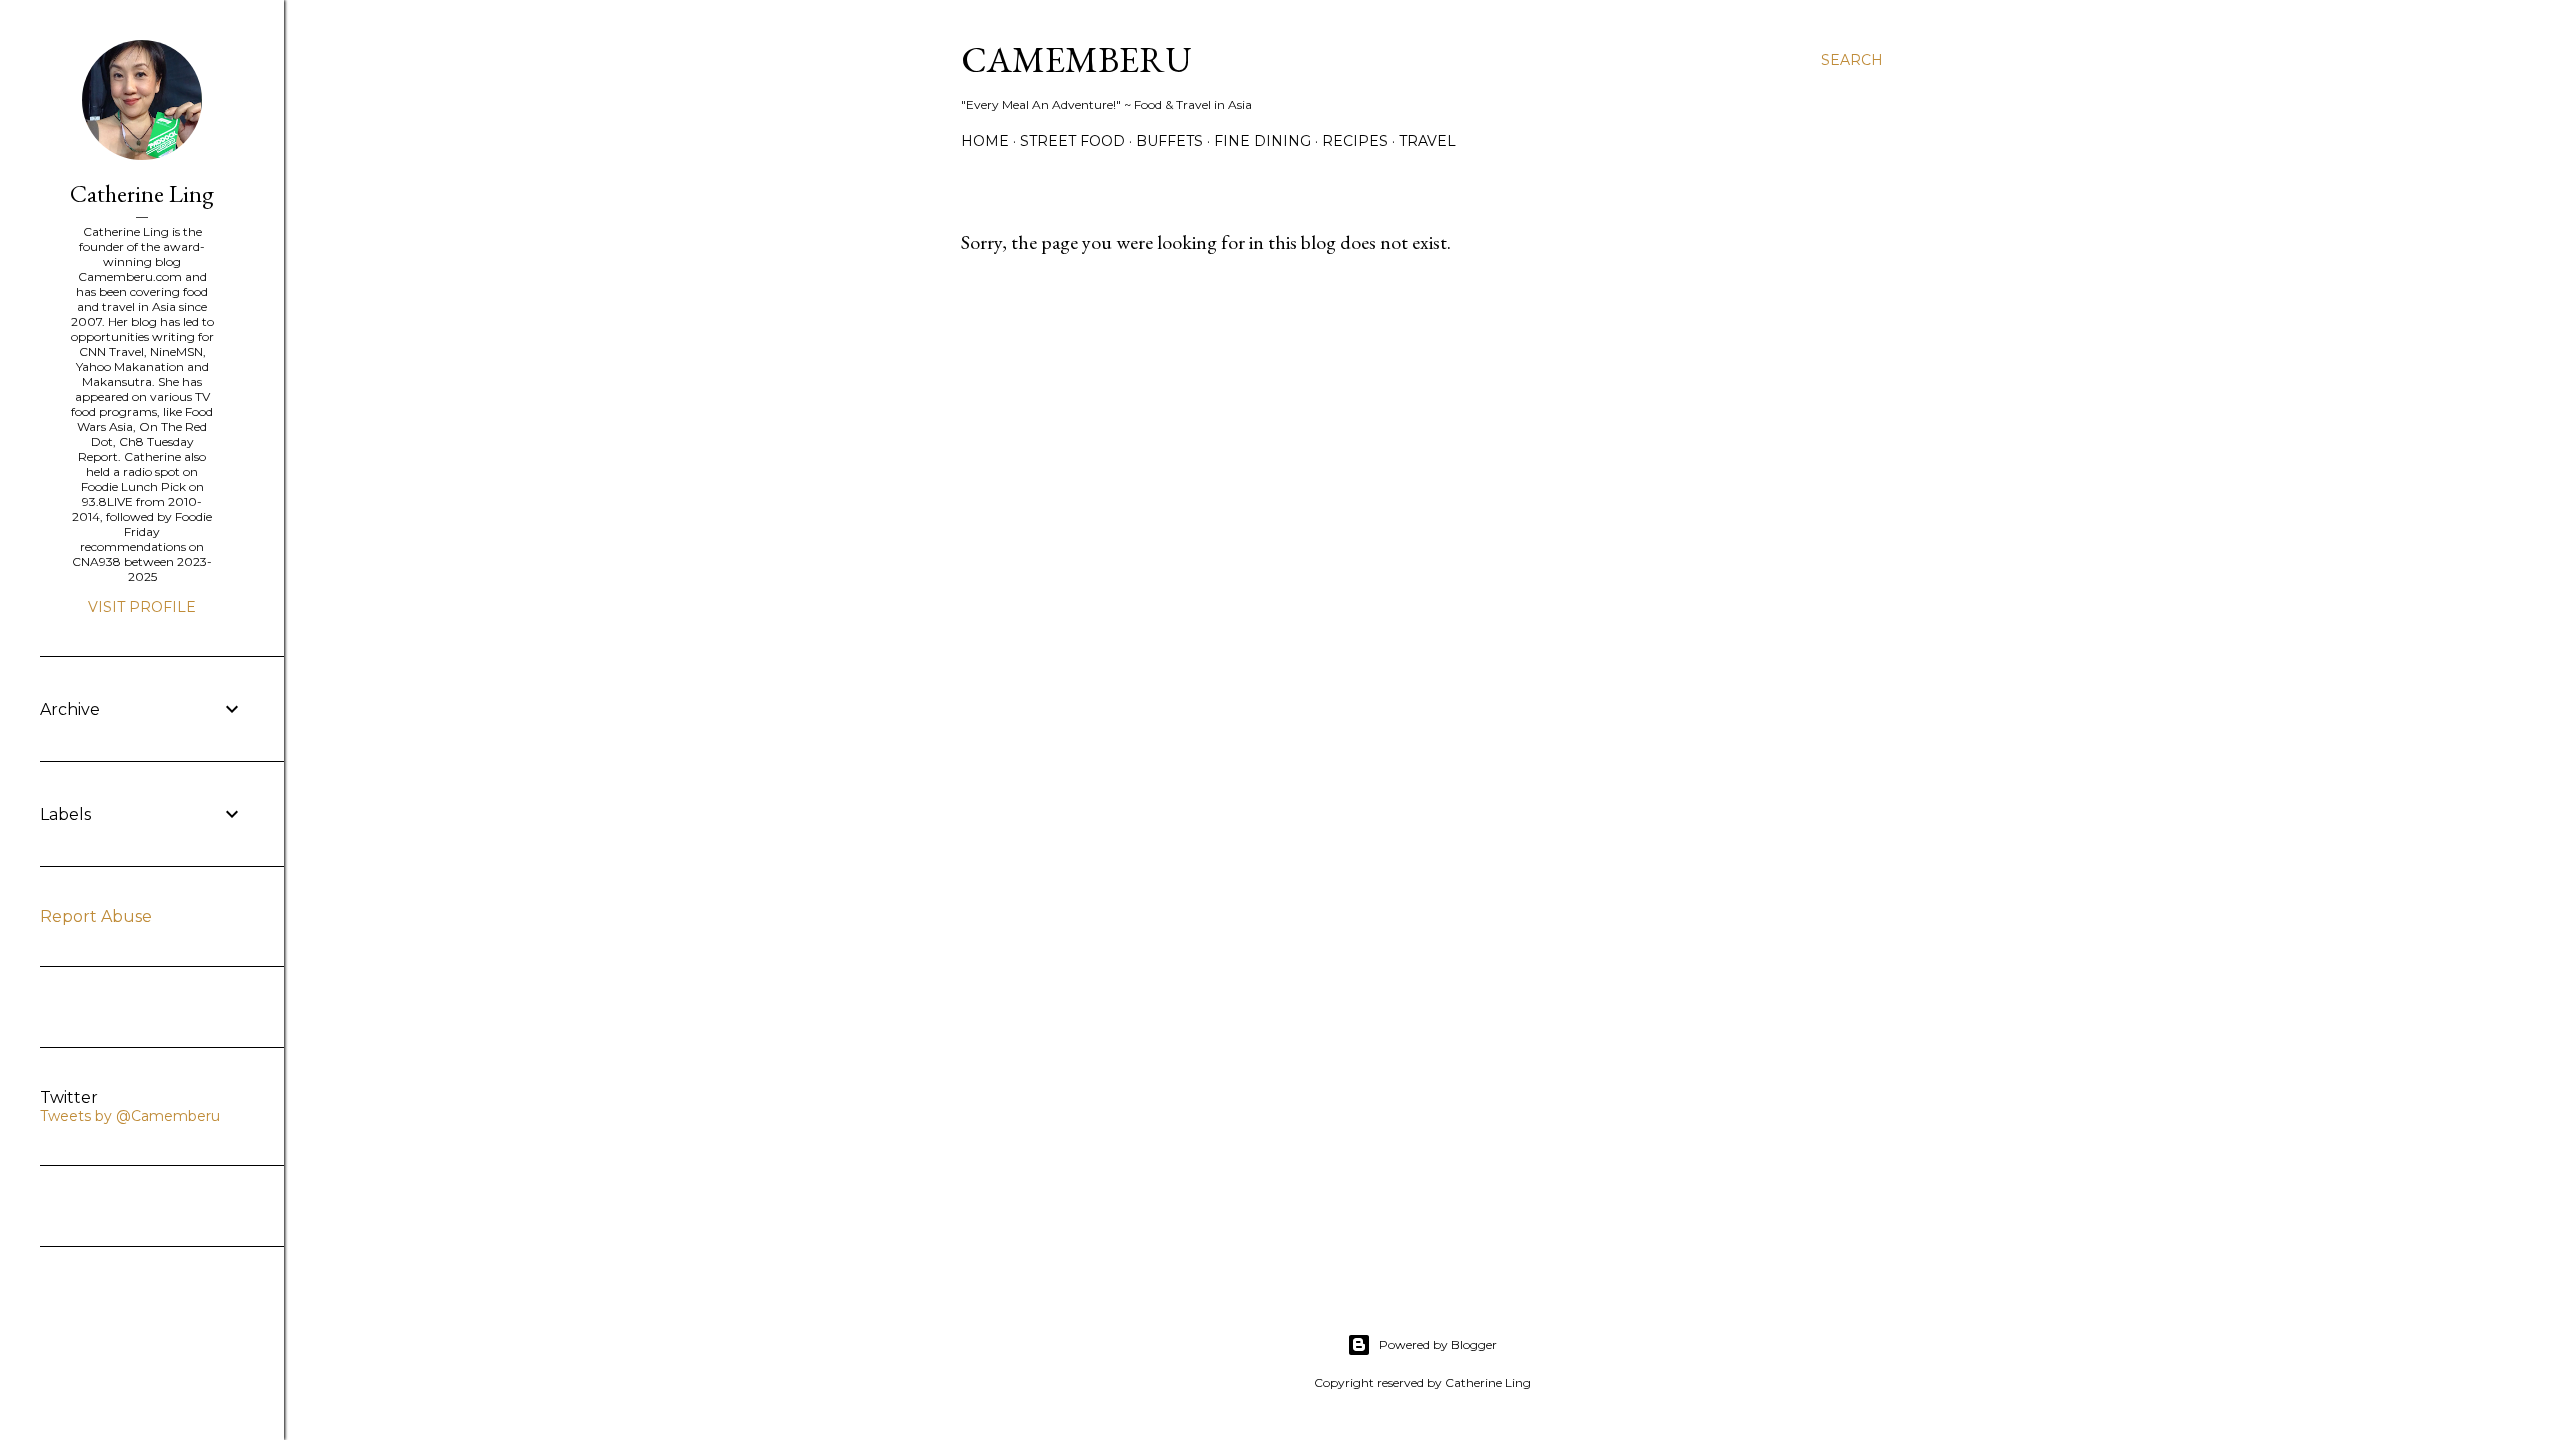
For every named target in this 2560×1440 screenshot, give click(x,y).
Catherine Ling (142, 193)
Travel (1427, 141)
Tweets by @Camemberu (130, 1116)
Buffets (1169, 141)
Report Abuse (96, 916)
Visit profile (142, 607)
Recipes (1355, 141)
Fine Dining (1262, 141)
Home (985, 141)
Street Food (1072, 141)
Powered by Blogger (1438, 1344)
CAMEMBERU (1076, 59)
